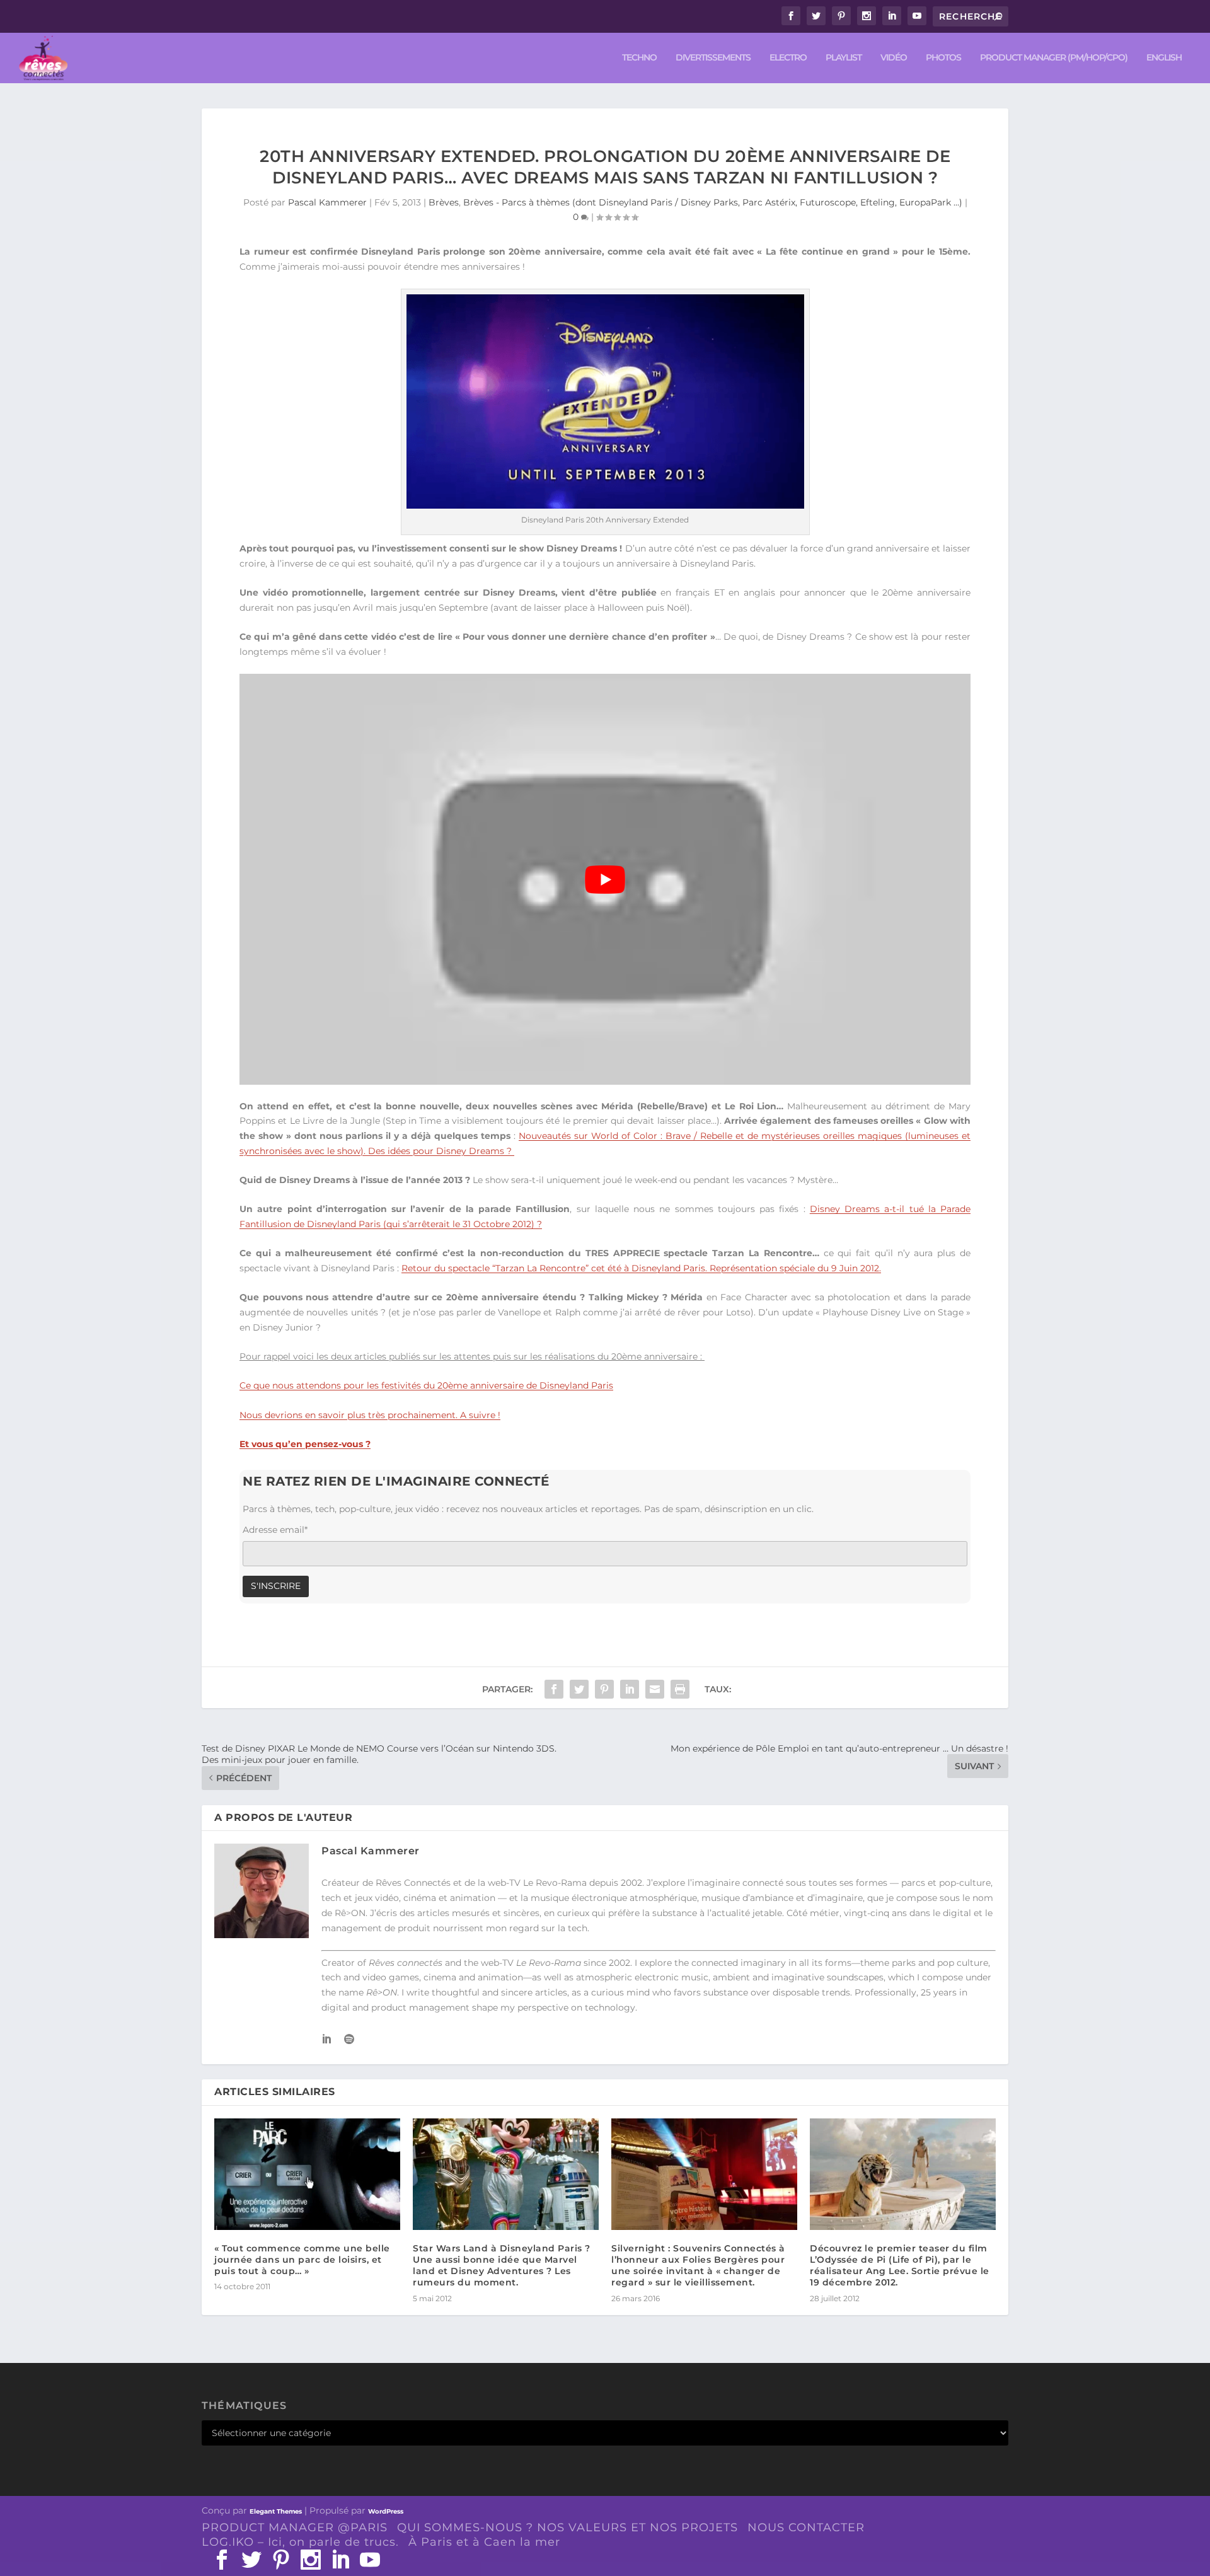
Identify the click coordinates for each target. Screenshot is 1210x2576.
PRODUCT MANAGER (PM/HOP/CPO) (1054, 58)
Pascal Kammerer (327, 202)
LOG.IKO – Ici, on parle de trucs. (300, 2542)
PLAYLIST (844, 58)
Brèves (444, 202)
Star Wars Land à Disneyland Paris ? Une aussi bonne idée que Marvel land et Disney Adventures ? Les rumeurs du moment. (502, 2266)
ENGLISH (1164, 58)
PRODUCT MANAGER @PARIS (295, 2527)
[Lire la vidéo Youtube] (605, 879)
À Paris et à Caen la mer (484, 2542)
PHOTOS (943, 58)
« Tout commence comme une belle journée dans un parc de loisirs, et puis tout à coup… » (302, 2260)
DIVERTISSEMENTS (713, 58)
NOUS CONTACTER (806, 2527)
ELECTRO (788, 58)
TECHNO (639, 58)
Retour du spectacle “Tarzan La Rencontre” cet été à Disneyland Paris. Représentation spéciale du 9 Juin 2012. (641, 1268)
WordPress (386, 2511)
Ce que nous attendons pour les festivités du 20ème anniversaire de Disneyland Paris (426, 1385)
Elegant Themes (276, 2511)
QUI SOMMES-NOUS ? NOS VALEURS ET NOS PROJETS (568, 2527)
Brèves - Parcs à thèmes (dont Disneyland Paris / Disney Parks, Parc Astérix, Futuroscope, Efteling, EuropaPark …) (713, 202)
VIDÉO (894, 58)
